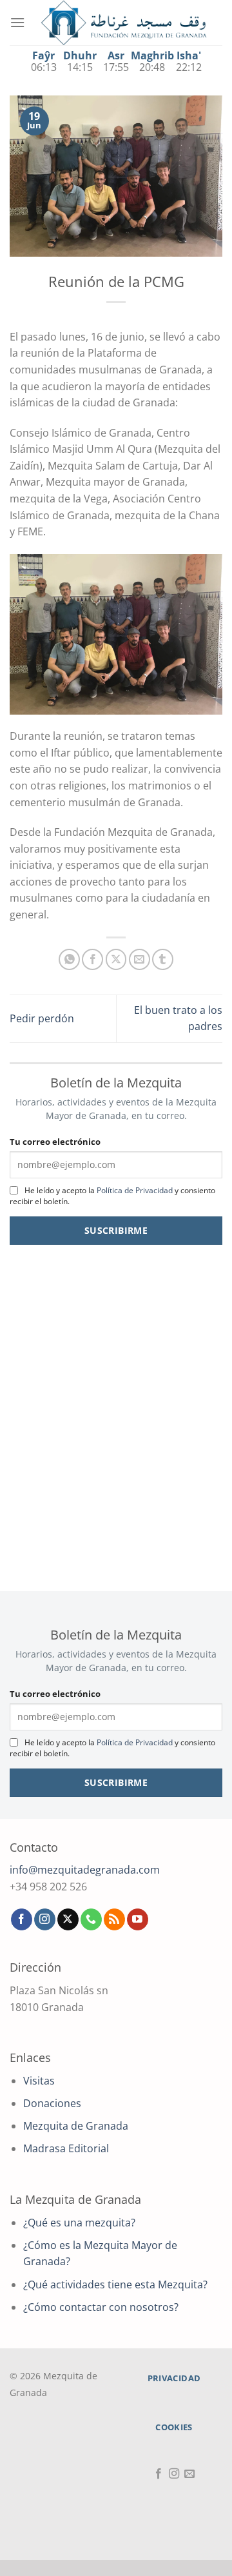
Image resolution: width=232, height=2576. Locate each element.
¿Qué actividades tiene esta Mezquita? (115, 2284)
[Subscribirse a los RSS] (114, 1919)
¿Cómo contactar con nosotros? (101, 2307)
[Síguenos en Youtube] (138, 1919)
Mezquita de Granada (76, 2126)
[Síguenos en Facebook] (22, 1919)
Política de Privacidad (135, 1190)
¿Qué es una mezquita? (79, 2223)
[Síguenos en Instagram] (45, 1919)
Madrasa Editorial (66, 2148)
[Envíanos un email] (189, 2474)
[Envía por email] (140, 959)
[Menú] (17, 22)
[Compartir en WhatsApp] (69, 959)
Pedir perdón (42, 1018)
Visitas (39, 2081)
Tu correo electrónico (55, 1142)
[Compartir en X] (116, 959)
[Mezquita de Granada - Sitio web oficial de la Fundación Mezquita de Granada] (124, 23)
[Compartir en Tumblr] (163, 959)
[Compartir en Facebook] (92, 959)
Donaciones (52, 2103)
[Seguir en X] (68, 1919)
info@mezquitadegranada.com (85, 1870)
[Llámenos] (91, 1919)
